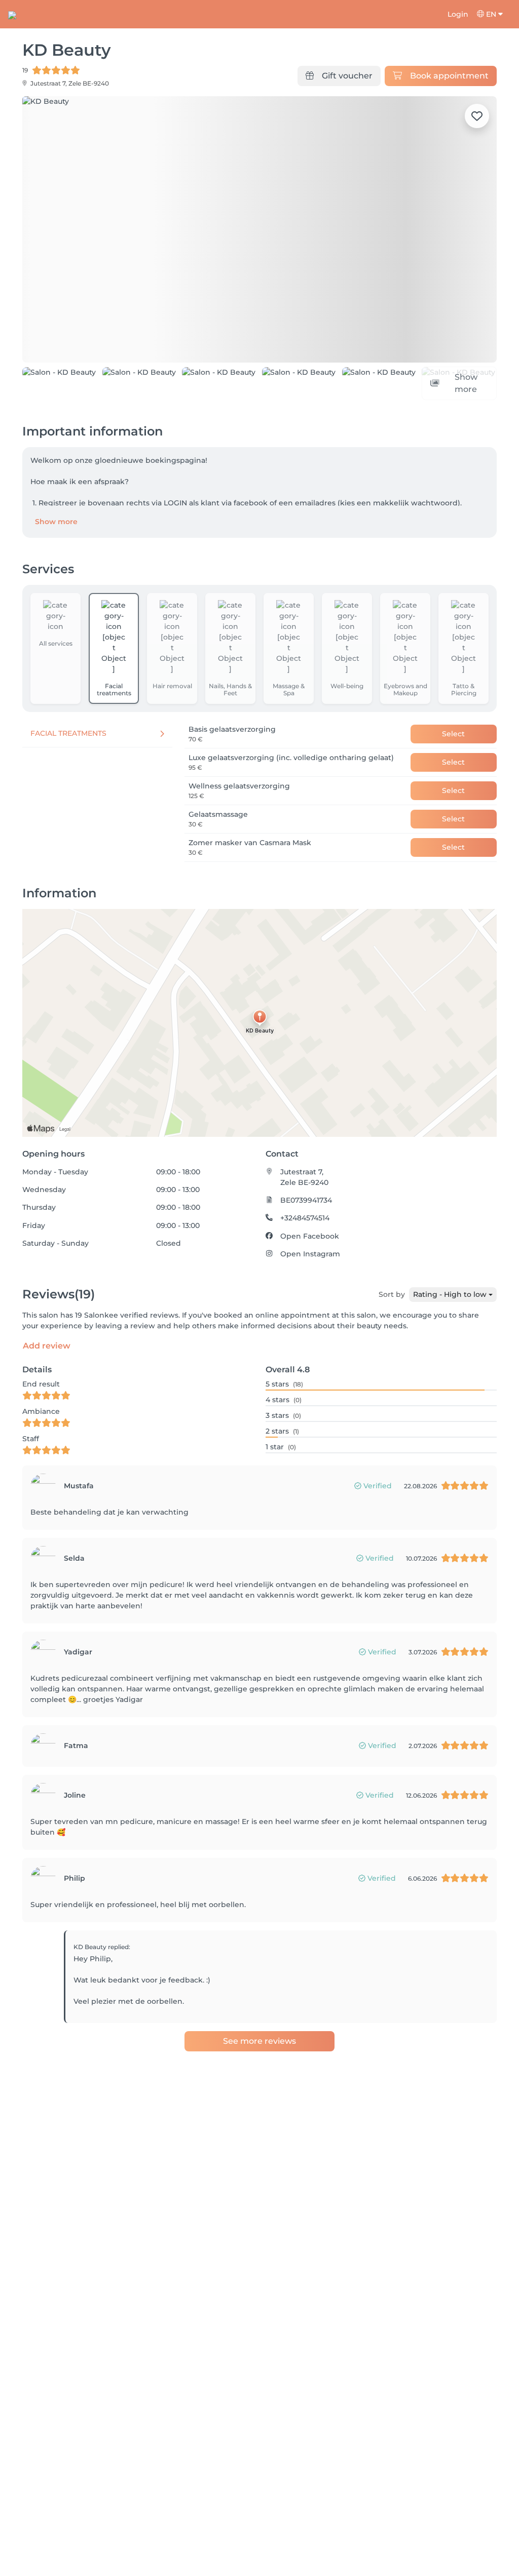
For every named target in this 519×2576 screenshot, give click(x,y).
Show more (56, 544)
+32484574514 (305, 1241)
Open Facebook (310, 1258)
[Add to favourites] (477, 116)
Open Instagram (310, 1277)
